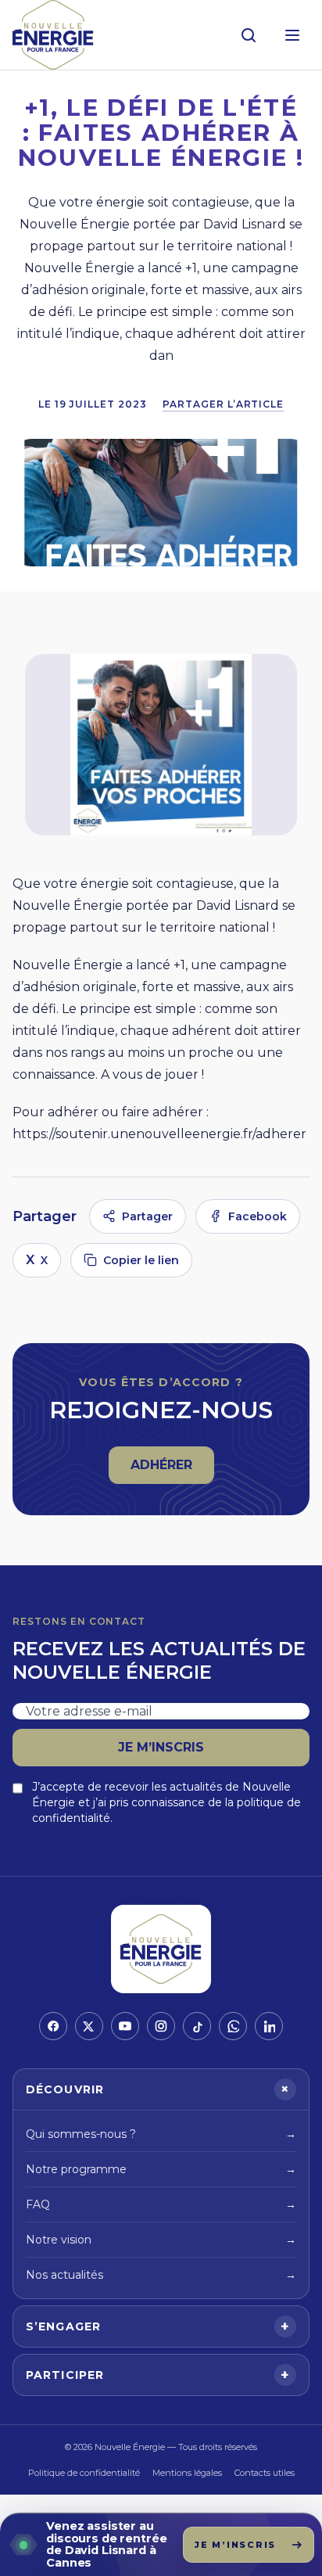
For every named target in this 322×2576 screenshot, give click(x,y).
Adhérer (172, 1469)
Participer (158, 2375)
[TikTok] (197, 2026)
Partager (147, 1216)
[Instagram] (161, 2026)
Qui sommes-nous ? (161, 2134)
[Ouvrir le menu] (292, 35)
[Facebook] (53, 2026)
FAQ (161, 2204)
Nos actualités (161, 2275)
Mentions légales (187, 2473)
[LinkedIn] (269, 2026)
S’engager (158, 2326)
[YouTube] (125, 2026)
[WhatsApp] (233, 2026)
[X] (89, 2026)
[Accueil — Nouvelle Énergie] (53, 35)
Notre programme (161, 2169)
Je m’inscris (161, 1747)
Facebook (258, 1216)
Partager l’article (223, 404)
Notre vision (161, 2240)
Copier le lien (141, 1260)
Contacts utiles (265, 2473)
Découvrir (160, 2089)
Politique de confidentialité (84, 2473)
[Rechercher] (249, 35)
